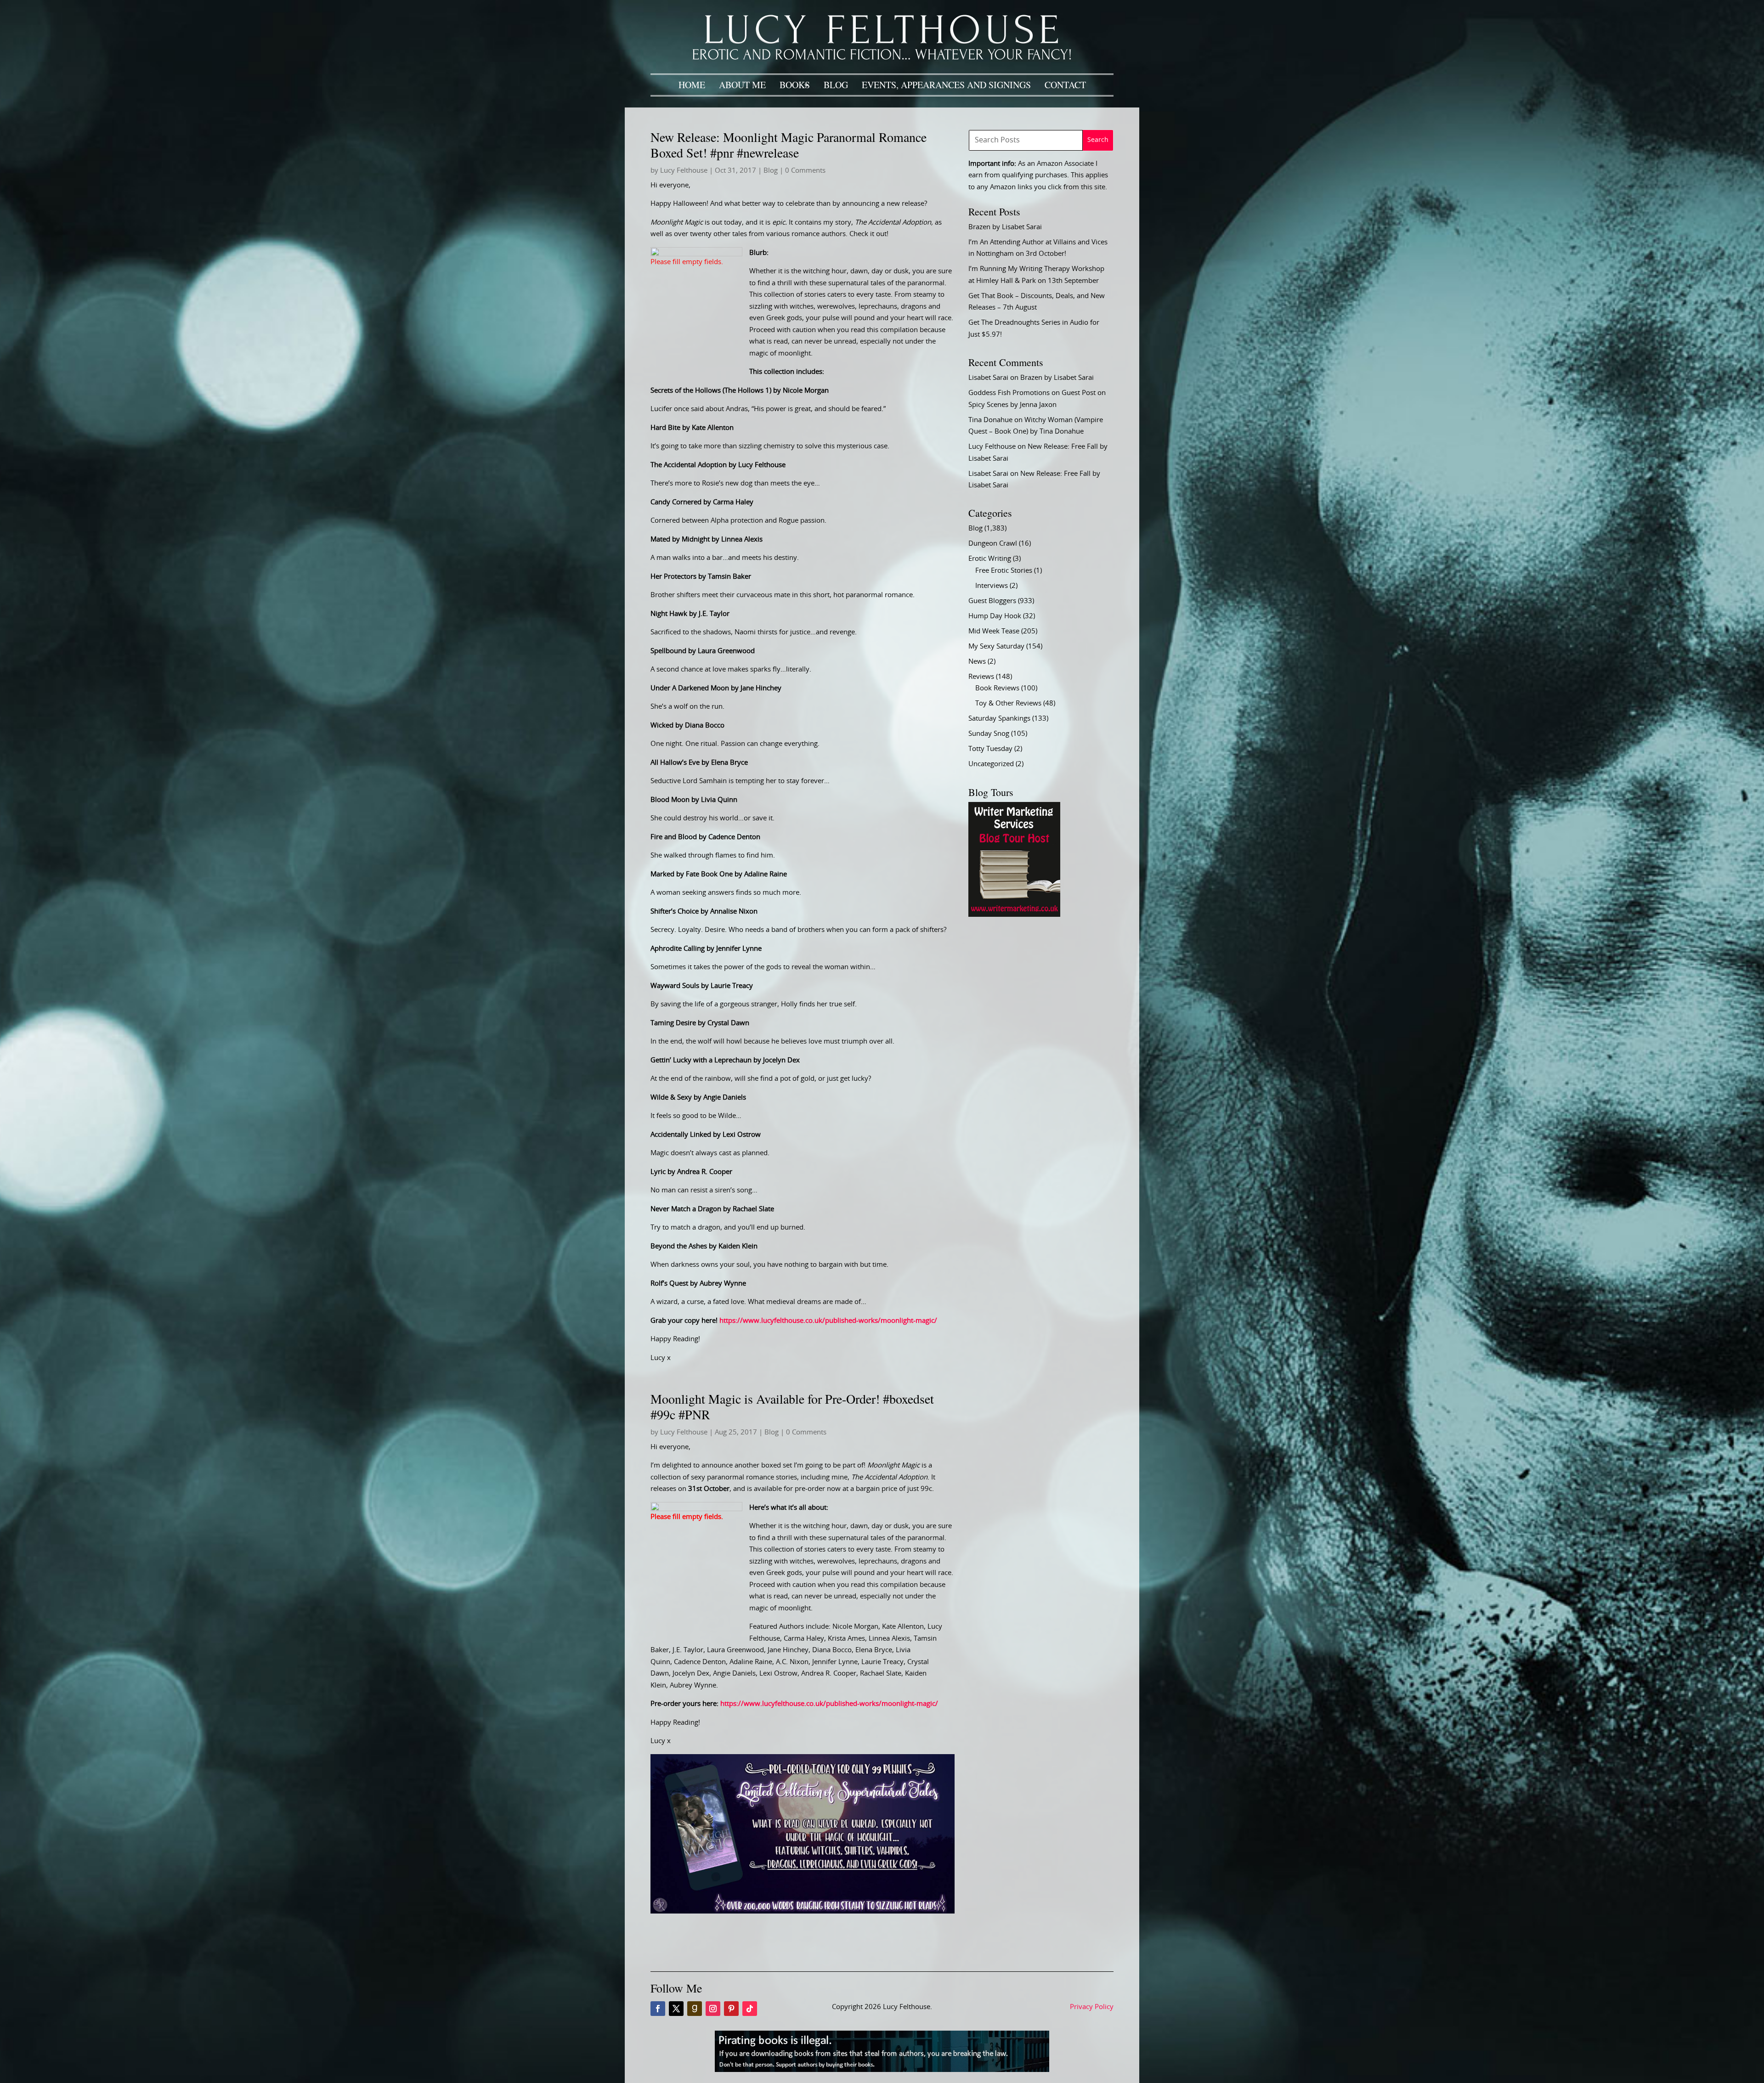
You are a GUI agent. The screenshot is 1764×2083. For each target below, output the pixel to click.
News (977, 662)
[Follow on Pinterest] (731, 2009)
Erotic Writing (990, 559)
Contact (1065, 85)
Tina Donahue (990, 420)
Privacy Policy (1092, 2007)
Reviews (981, 677)
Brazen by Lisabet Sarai (1005, 227)
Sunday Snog (989, 734)
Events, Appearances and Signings (946, 85)
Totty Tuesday (990, 749)
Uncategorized (991, 764)
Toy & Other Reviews (1008, 703)
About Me (742, 85)
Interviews (992, 586)
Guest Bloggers (992, 601)
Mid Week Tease (994, 631)
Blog (836, 85)
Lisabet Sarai (988, 378)
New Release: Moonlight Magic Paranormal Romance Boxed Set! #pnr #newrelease (789, 145)
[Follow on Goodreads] (695, 2009)
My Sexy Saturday (996, 646)
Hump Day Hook (995, 616)
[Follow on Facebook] (658, 2009)
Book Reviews (997, 688)
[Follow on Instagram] (713, 2009)
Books (795, 85)
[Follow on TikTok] (750, 2009)
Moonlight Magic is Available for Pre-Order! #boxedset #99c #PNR (792, 1406)
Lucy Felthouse (684, 171)
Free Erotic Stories (1004, 571)
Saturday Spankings (999, 719)
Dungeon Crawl (993, 544)
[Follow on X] (676, 2009)
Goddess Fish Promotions (1009, 393)
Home (692, 85)
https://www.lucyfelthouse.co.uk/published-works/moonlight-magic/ (828, 1321)
